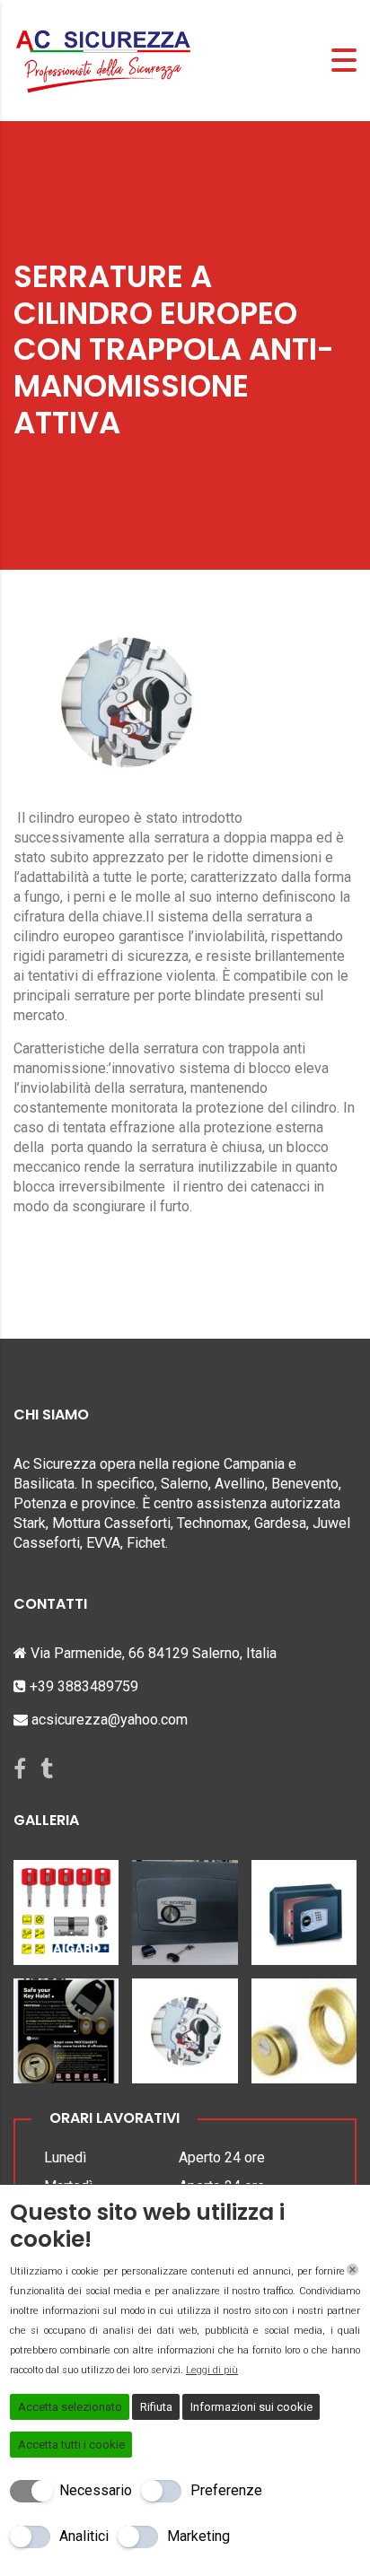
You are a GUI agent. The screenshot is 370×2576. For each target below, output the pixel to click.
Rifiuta (156, 2407)
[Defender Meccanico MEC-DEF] (66, 2024)
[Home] (103, 60)
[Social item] (20, 1769)
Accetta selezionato (70, 2407)
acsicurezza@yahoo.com (110, 1720)
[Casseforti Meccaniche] (185, 1906)
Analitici (84, 2536)
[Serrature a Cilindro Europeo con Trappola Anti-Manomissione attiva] (185, 2024)
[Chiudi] (352, 2270)
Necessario (96, 2490)
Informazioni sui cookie (251, 2407)
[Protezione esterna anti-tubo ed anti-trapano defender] (304, 2024)
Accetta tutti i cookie (71, 2445)
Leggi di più (212, 2370)
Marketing (198, 2536)
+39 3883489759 (84, 1686)
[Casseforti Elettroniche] (304, 1906)
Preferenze (226, 2490)
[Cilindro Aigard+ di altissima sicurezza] (66, 1906)
